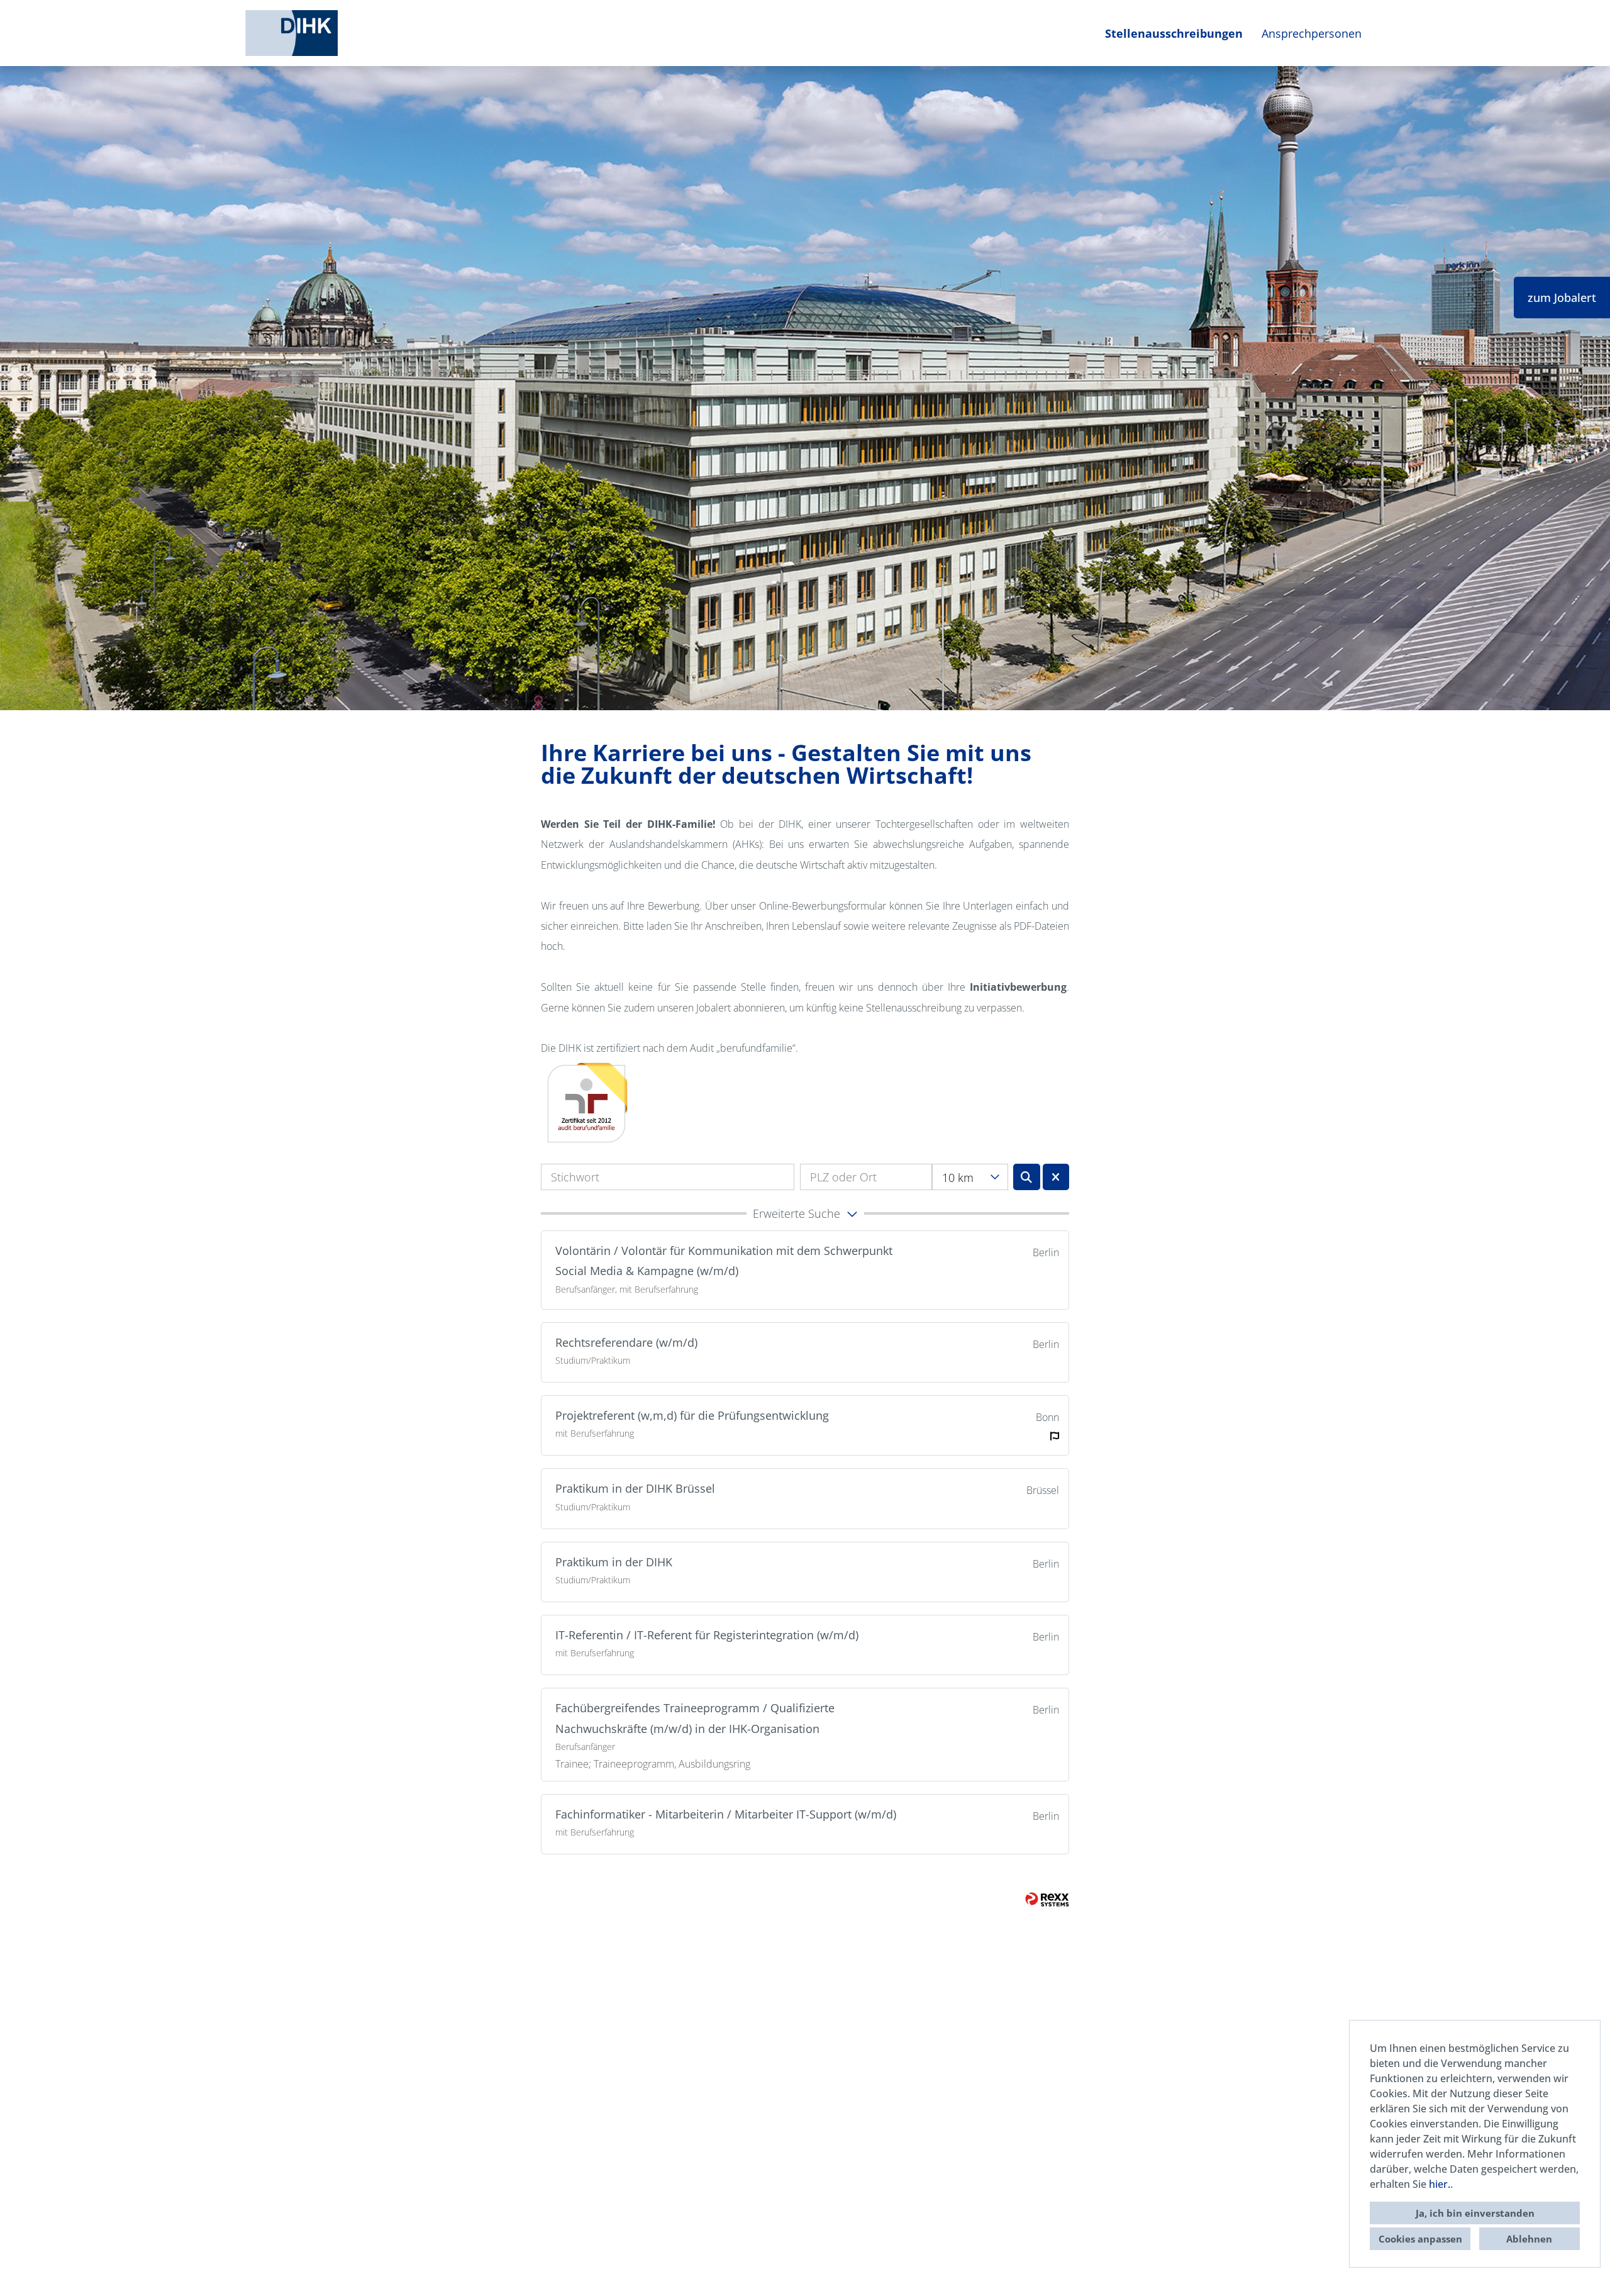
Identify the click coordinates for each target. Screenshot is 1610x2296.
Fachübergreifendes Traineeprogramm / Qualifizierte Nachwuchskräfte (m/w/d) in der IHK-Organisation (695, 1718)
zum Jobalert (1562, 298)
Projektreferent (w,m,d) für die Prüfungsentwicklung (692, 1415)
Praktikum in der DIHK (614, 1562)
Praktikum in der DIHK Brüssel (635, 1488)
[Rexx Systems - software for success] (1047, 1899)
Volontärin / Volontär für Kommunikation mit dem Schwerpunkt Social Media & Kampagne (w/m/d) (724, 1261)
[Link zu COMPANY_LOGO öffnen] (291, 33)
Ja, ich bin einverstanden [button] (1475, 2213)
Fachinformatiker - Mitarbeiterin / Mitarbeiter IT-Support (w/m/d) (726, 1814)
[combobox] (970, 1177)
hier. (1440, 2184)
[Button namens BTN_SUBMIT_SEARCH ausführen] (1027, 1177)
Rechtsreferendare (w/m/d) (626, 1342)
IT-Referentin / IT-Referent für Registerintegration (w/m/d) (707, 1635)
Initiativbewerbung (1018, 987)
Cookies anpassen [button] (1420, 2239)
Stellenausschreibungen (1174, 33)
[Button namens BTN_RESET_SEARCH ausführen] (1056, 1177)
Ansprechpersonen (1312, 33)
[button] (805, 1213)
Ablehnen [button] (1529, 2239)
